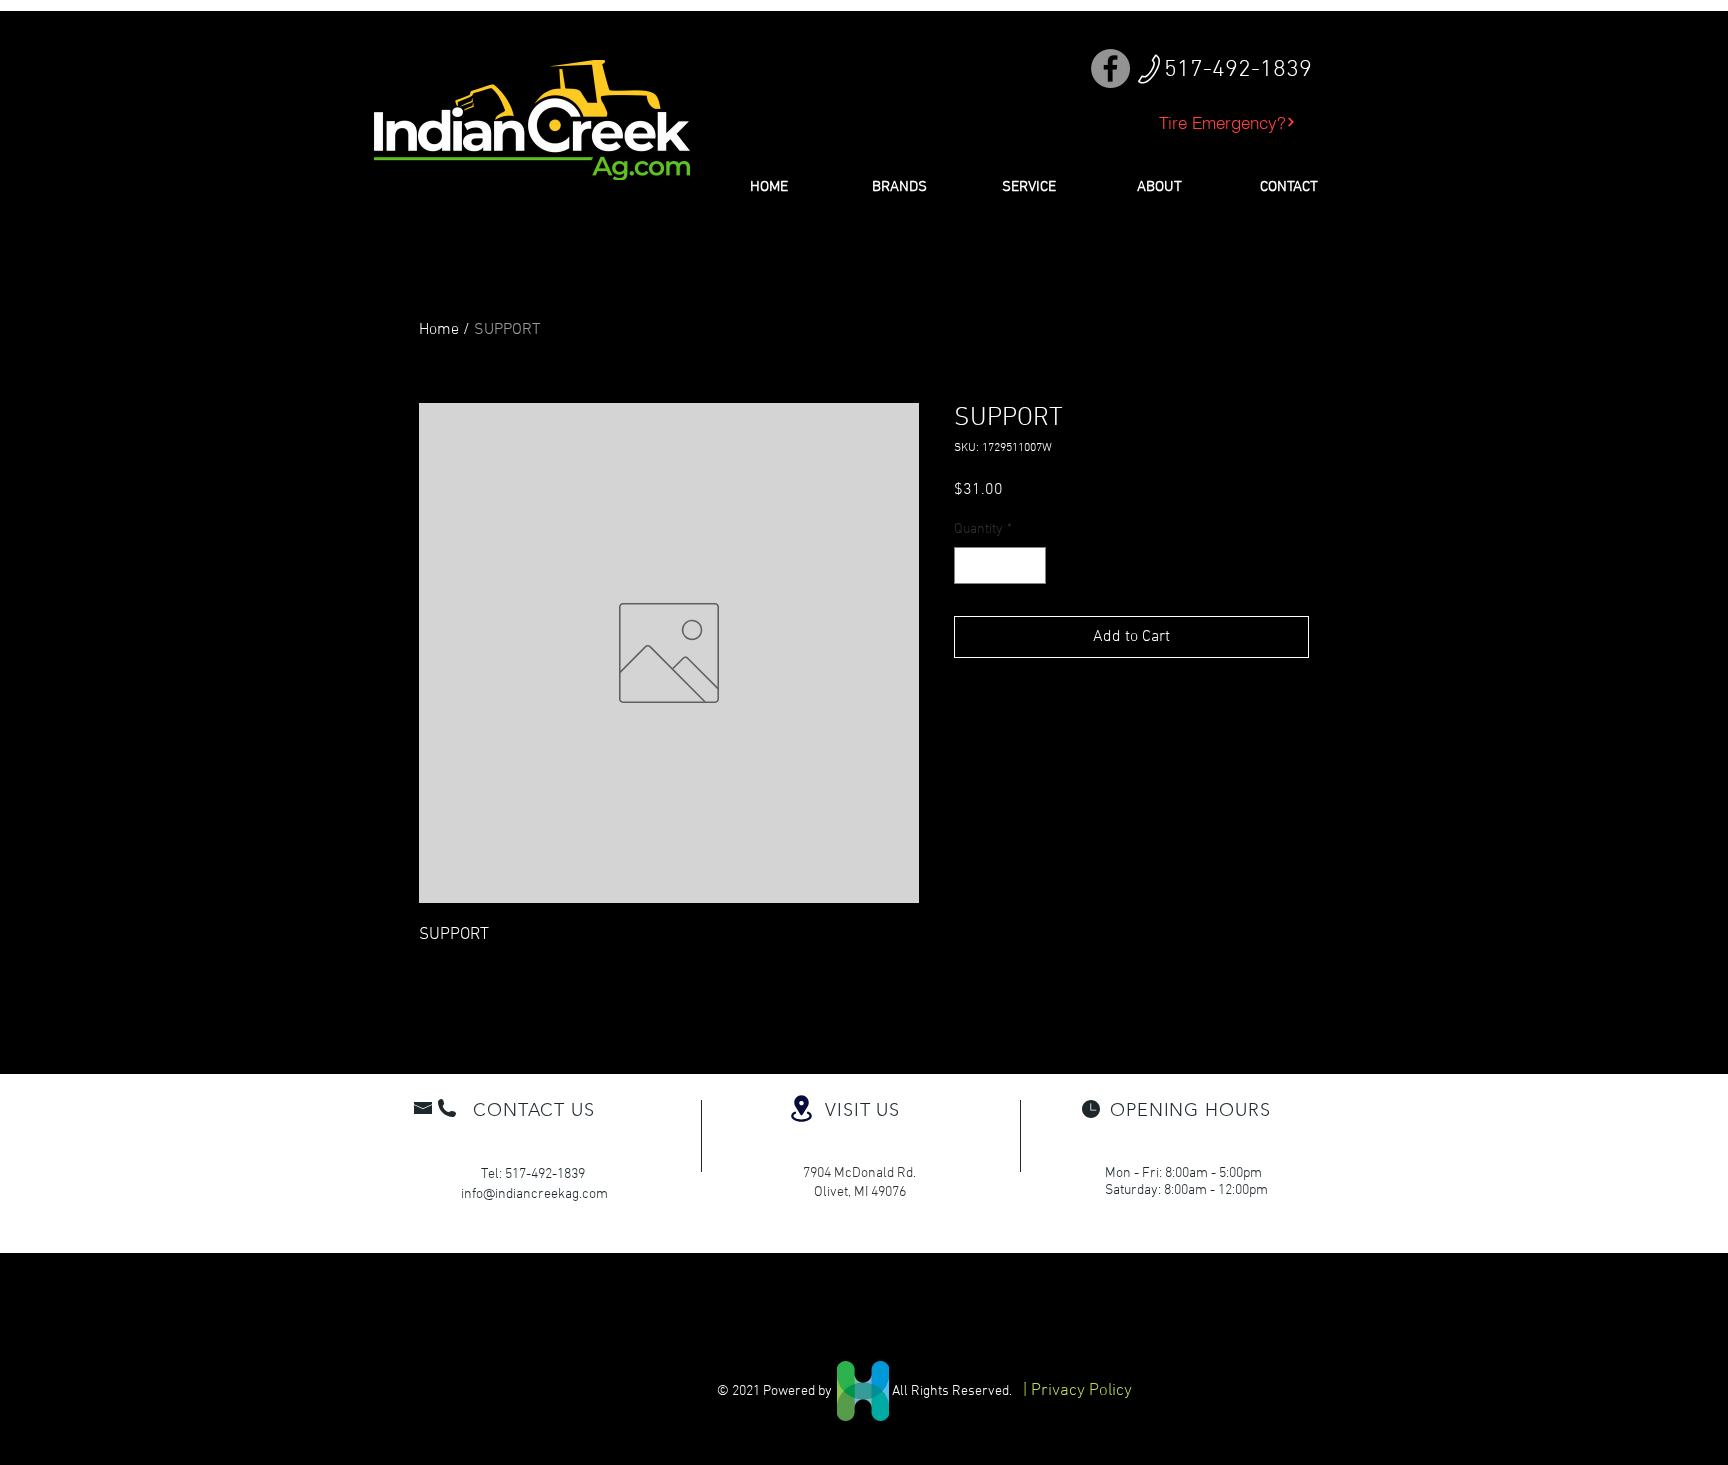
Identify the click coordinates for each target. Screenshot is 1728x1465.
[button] (899, 187)
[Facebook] (1110, 68)
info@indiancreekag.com (534, 1194)
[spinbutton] (1000, 565)
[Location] (801, 1108)
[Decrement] (969, 565)
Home (439, 330)
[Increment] (1030, 565)
